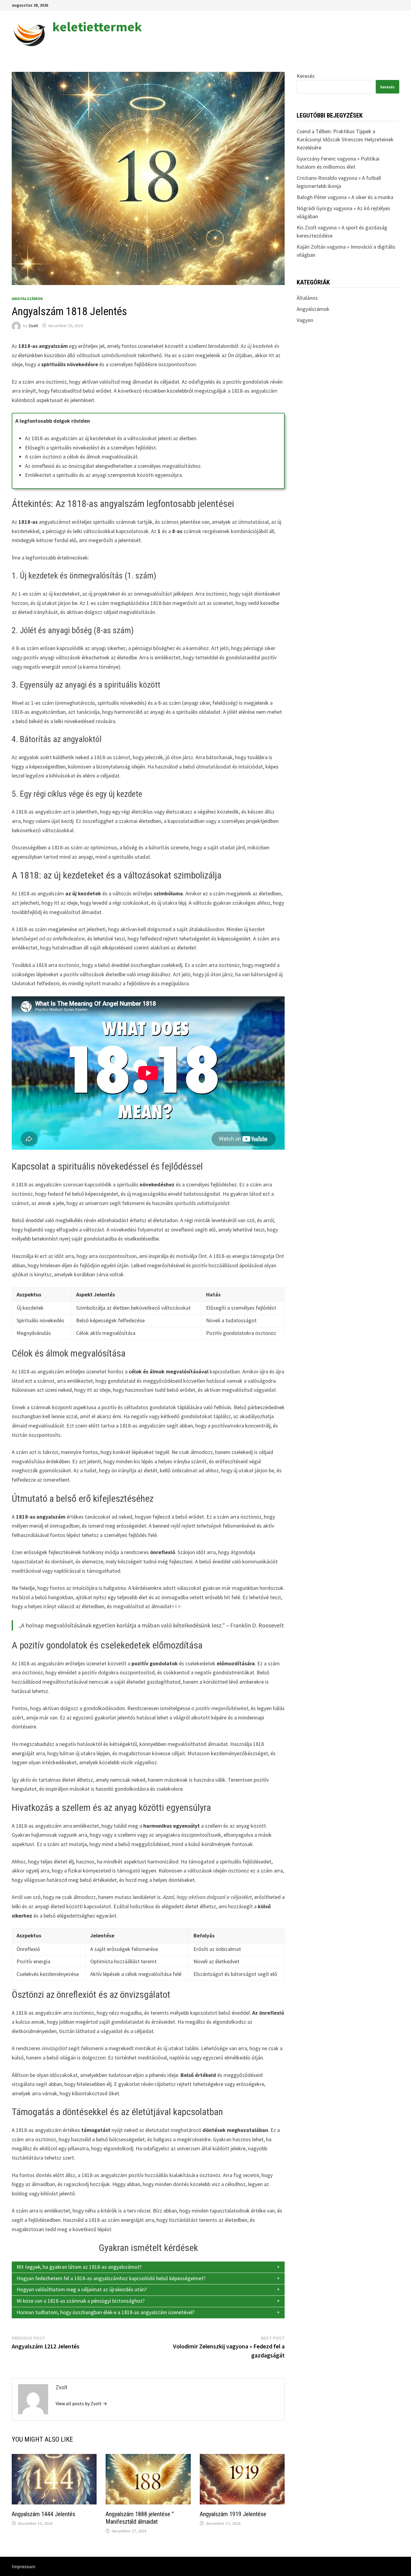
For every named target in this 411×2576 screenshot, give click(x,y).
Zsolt (33, 326)
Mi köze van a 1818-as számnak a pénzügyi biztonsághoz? (81, 2301)
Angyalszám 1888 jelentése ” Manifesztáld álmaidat (140, 2518)
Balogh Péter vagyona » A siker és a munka (345, 197)
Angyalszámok (27, 299)
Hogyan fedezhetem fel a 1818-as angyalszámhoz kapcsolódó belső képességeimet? (111, 2278)
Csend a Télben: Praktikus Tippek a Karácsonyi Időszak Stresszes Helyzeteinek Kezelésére (345, 139)
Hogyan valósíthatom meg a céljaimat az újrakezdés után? (82, 2289)
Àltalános (307, 298)
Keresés (306, 76)
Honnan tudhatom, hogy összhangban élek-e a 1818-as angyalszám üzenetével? (106, 2312)
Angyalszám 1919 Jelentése (233, 2514)
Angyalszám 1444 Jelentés (43, 2514)
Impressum (23, 2566)
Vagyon (305, 320)
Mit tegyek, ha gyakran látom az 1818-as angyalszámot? (79, 2267)
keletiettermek (97, 27)
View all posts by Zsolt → (81, 2403)
